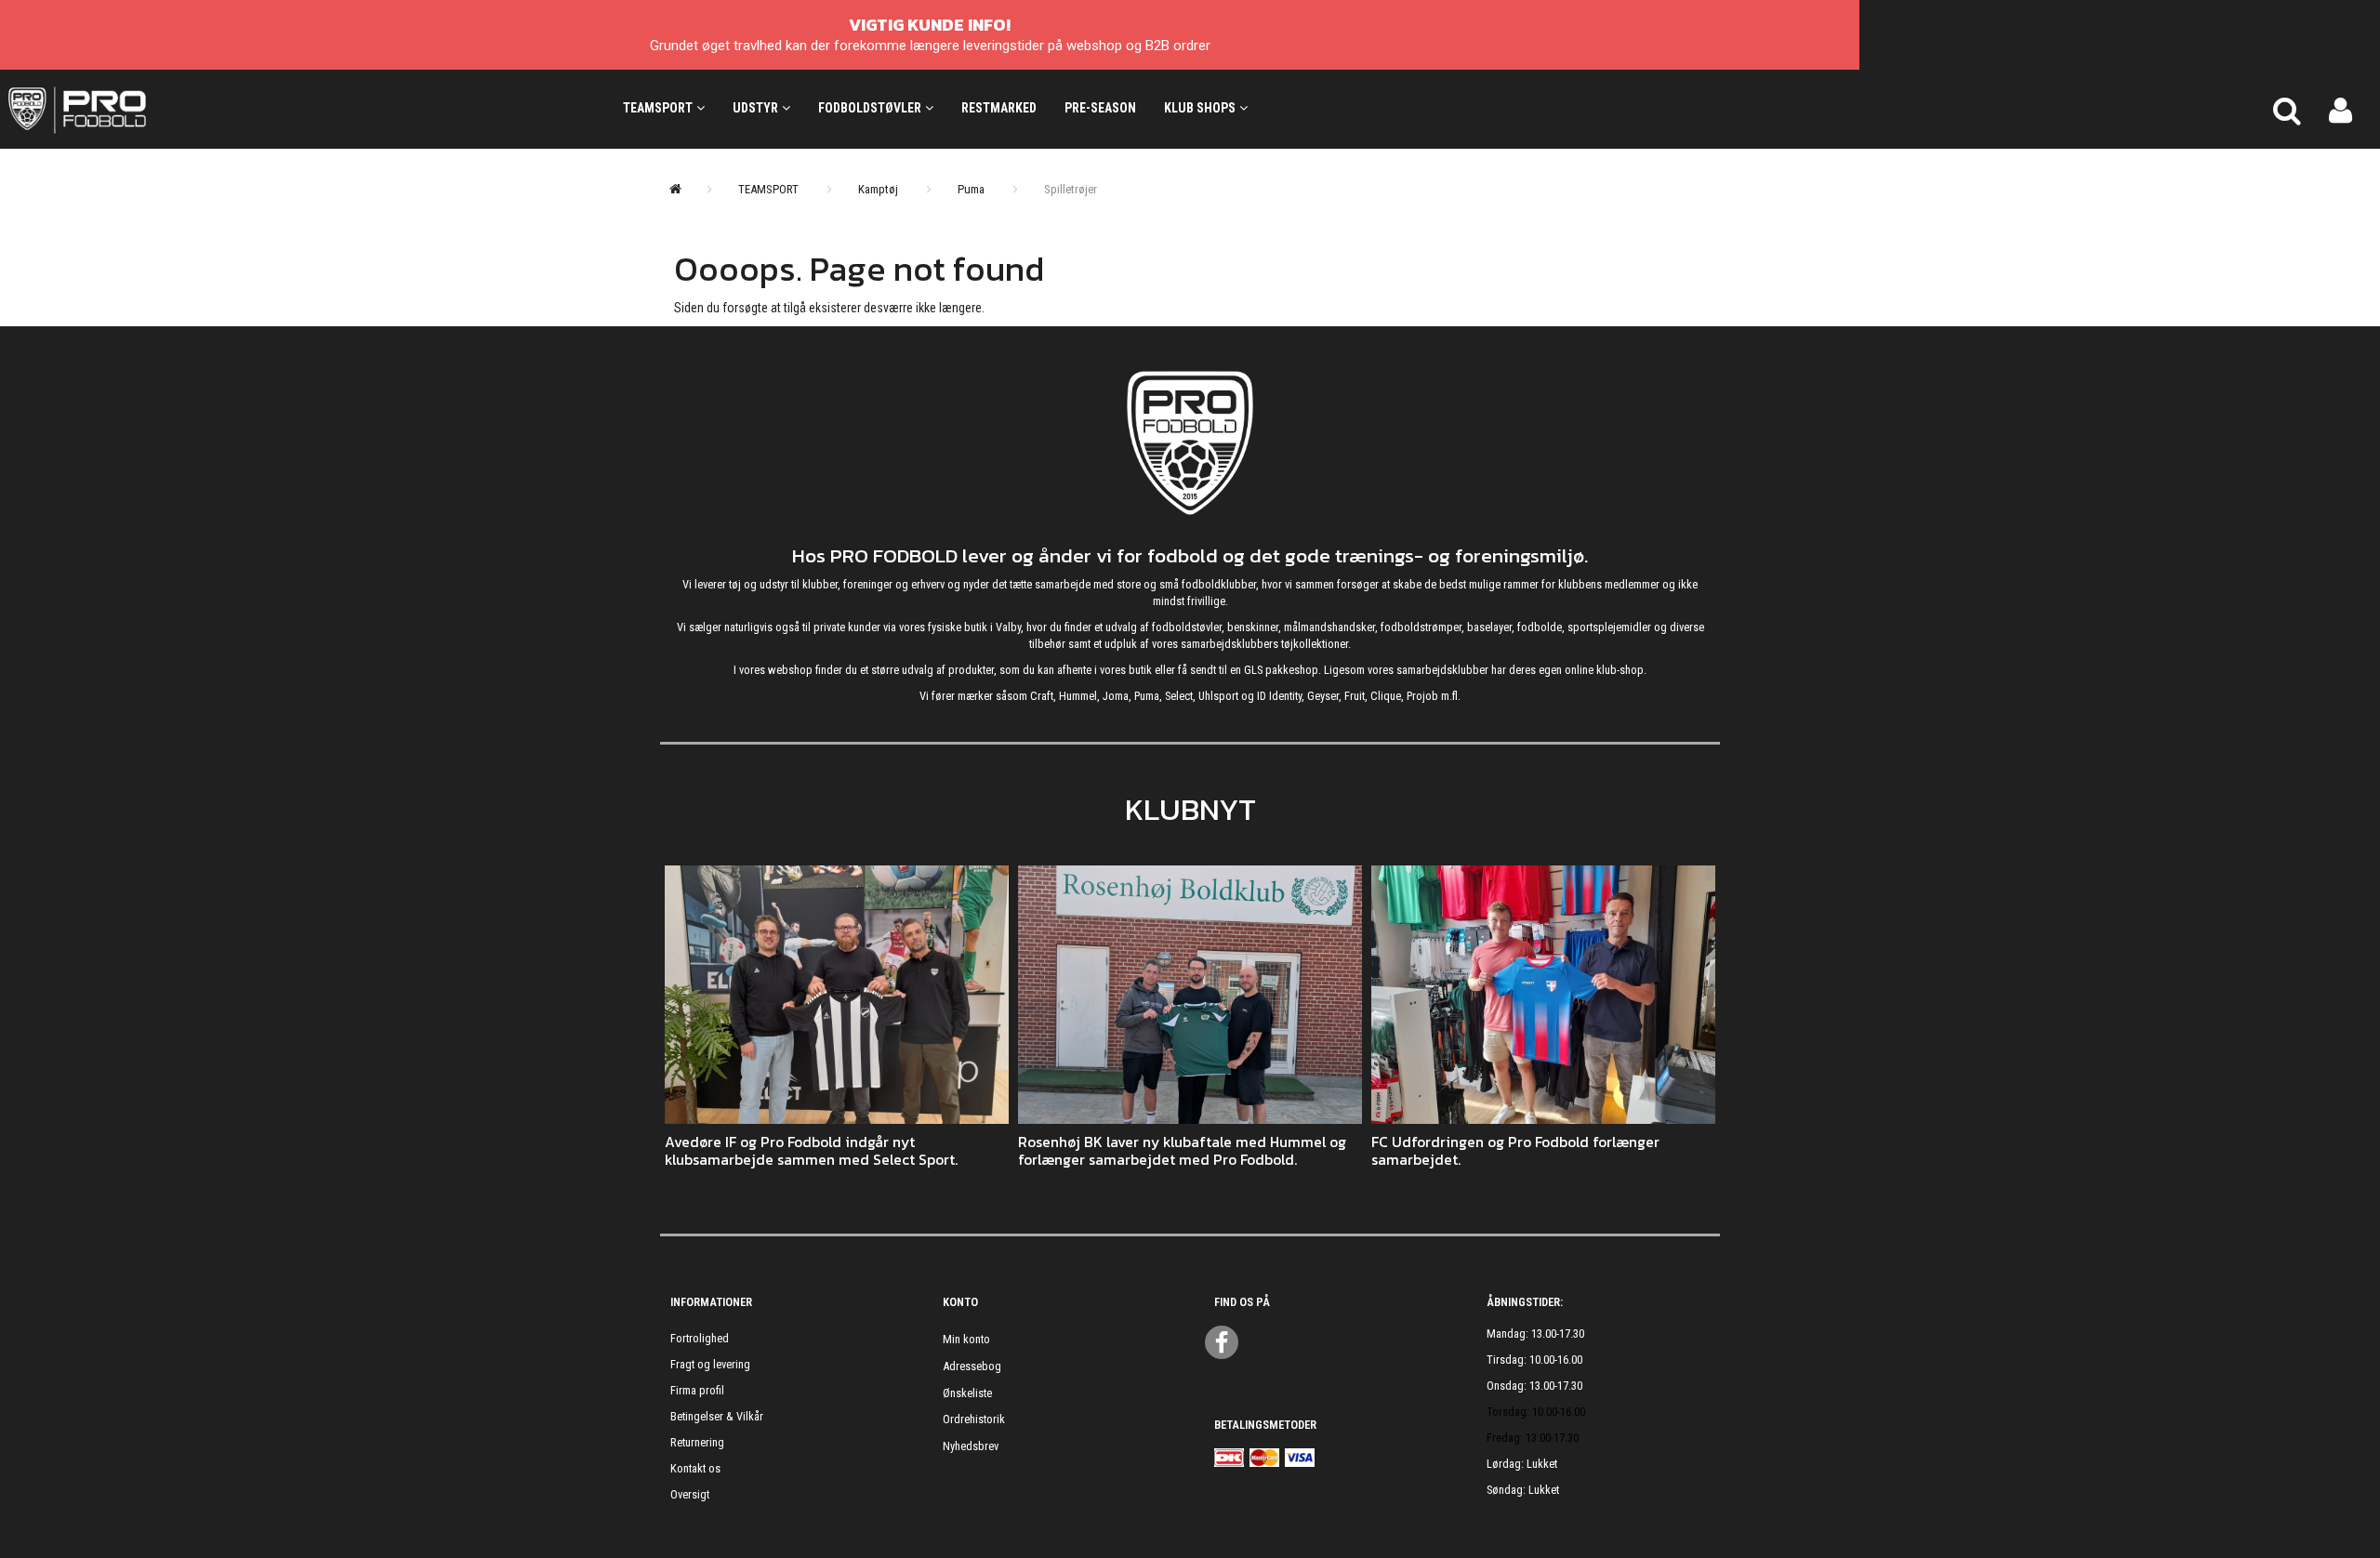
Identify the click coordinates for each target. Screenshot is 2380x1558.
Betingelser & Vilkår (717, 1416)
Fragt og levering (710, 1364)
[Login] (2340, 109)
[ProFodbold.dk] (161, 109)
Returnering (697, 1442)
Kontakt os (695, 1468)
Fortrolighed (700, 1338)
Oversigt (690, 1494)
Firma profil (697, 1390)
